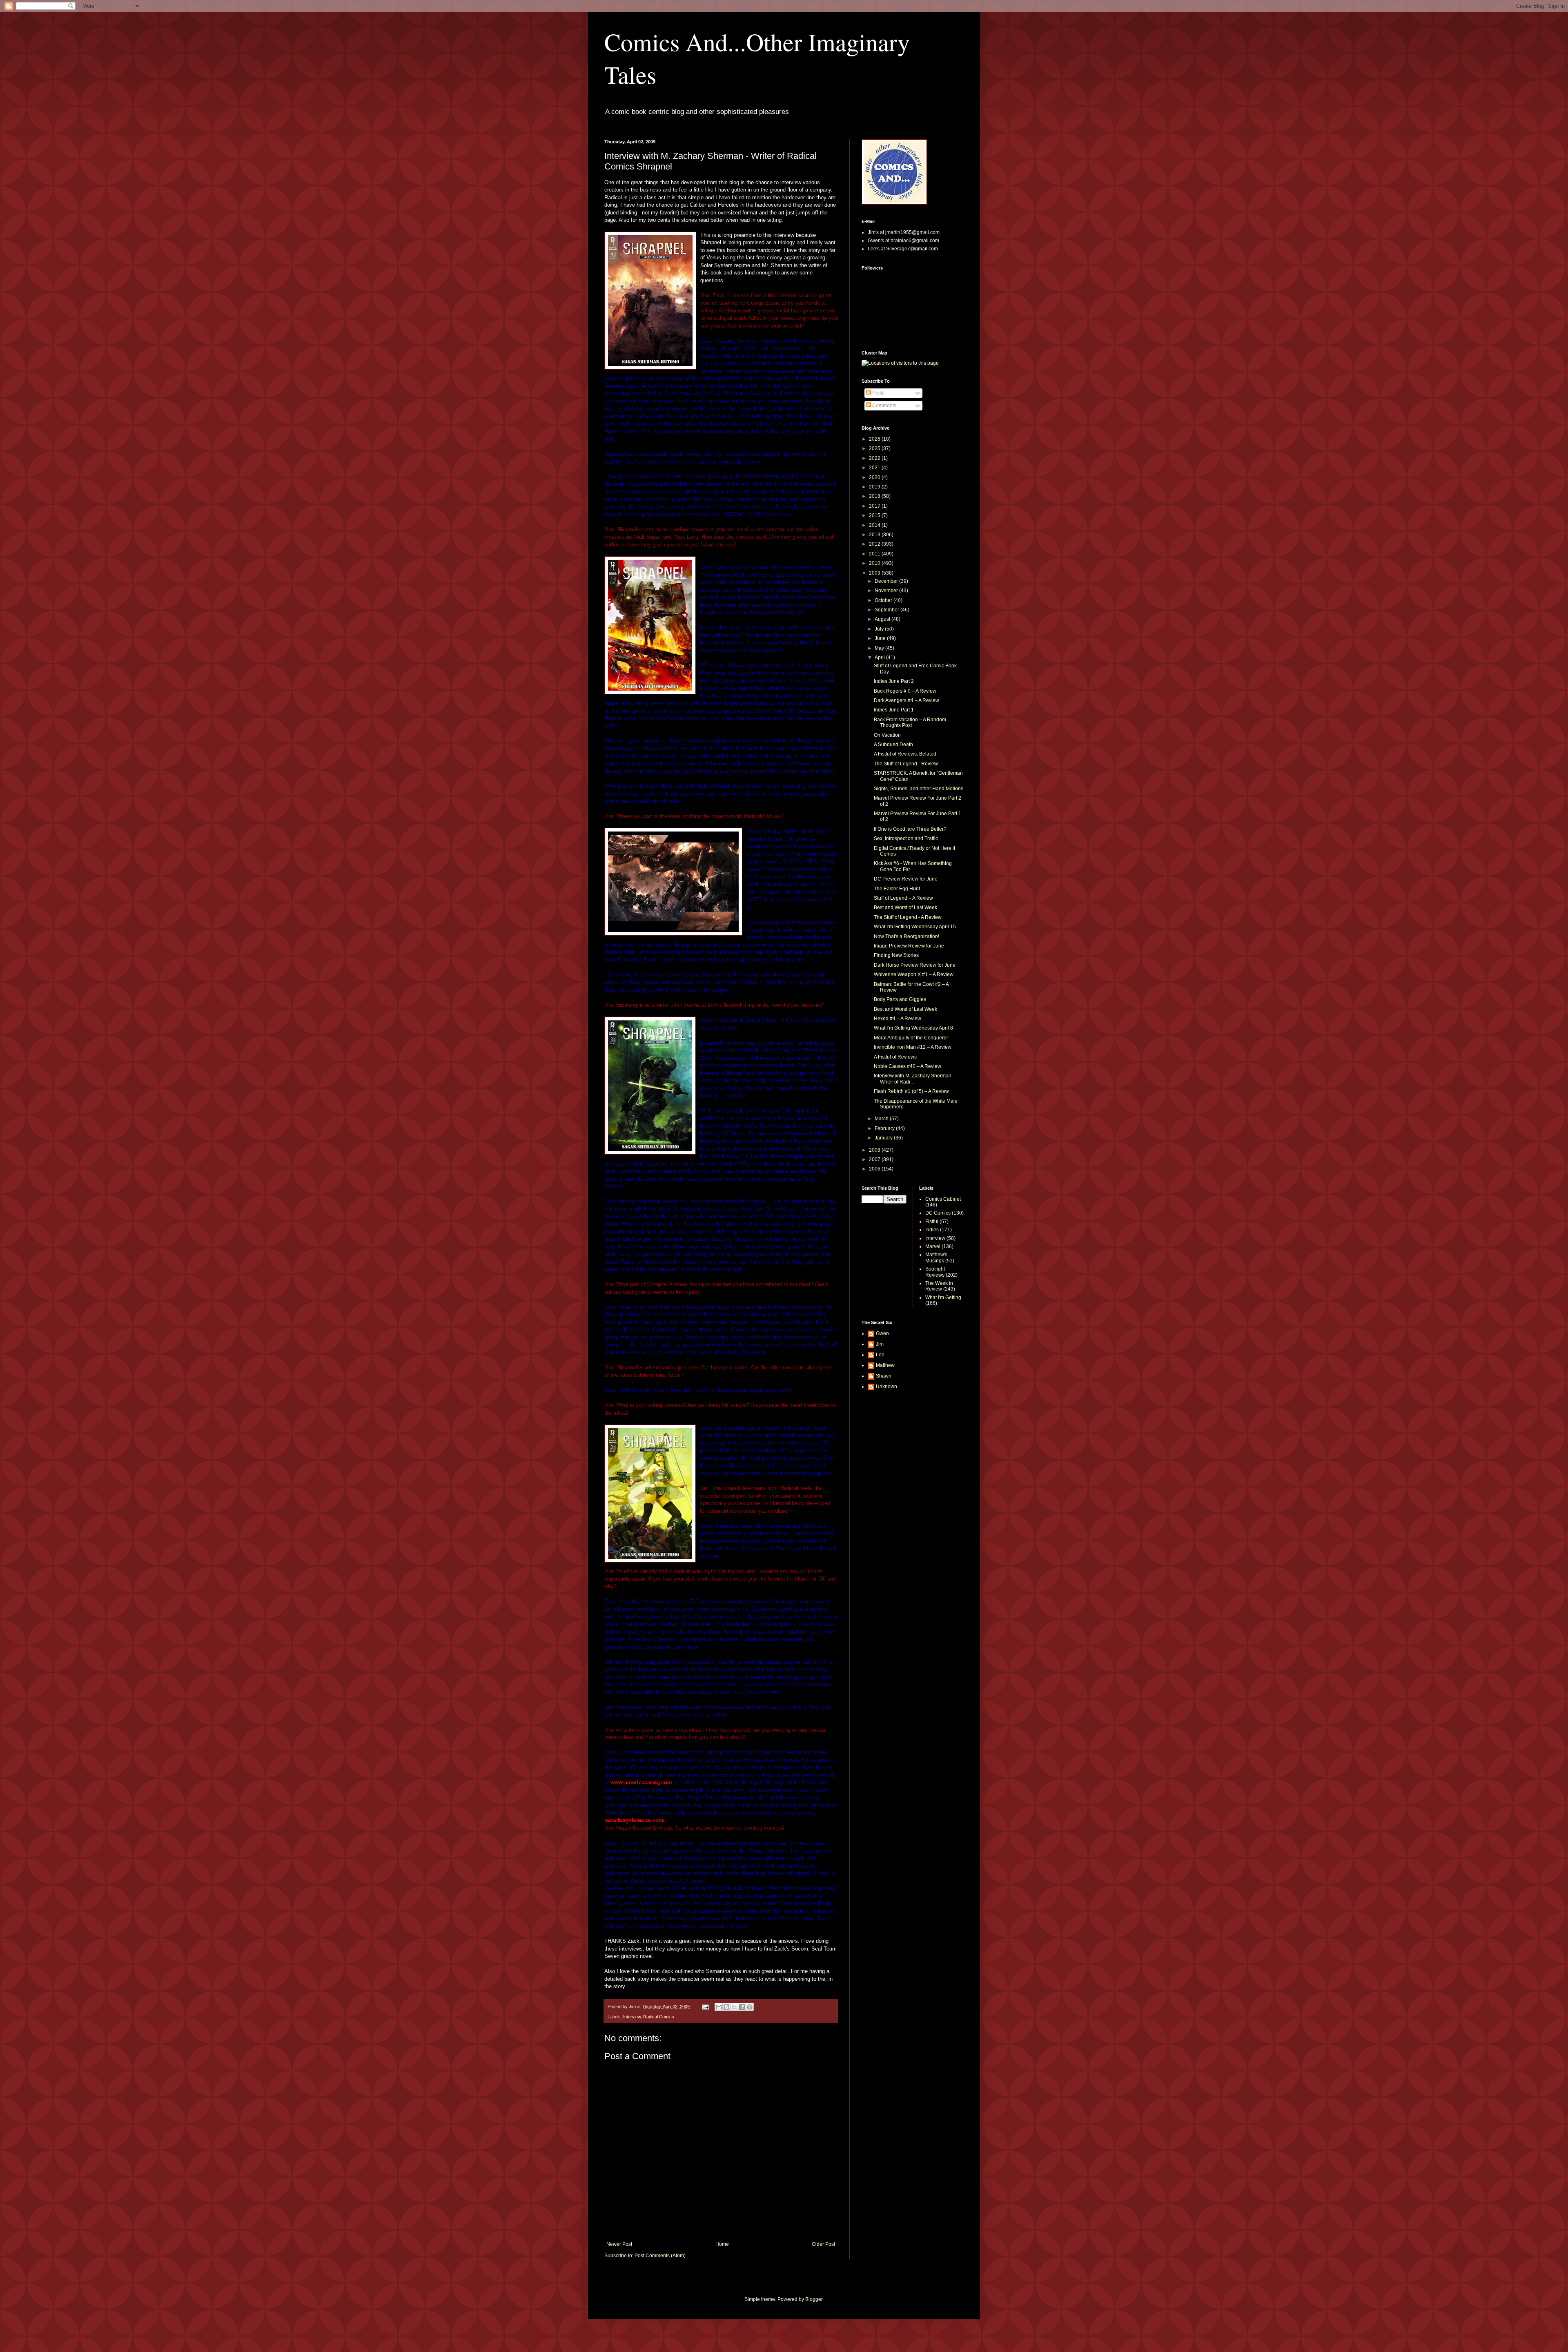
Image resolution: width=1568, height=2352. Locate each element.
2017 (875, 506)
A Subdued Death (893, 745)
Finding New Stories (896, 955)
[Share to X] (734, 2007)
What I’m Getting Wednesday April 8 (913, 1028)
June (881, 638)
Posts (878, 393)
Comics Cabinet (943, 1199)
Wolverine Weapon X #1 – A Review (914, 974)
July (880, 629)
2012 (875, 544)
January (884, 1138)
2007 (875, 1159)
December (887, 581)
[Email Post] (705, 2006)
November (887, 591)
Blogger (814, 2299)
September (888, 610)
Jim (880, 1344)
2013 (875, 535)
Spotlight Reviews (935, 1272)
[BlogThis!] (726, 2007)
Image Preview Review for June (909, 946)
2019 (875, 487)
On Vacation (887, 735)
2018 (875, 496)
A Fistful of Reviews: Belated (905, 754)
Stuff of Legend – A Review (903, 898)
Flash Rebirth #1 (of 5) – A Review (911, 1091)
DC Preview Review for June (906, 879)
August (883, 619)
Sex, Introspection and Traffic (906, 838)
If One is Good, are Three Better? (910, 829)
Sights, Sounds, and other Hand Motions (919, 789)
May (880, 648)
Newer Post (619, 2244)
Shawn (884, 1376)
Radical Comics (659, 2017)
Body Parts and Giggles (900, 999)
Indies (932, 1230)
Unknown (886, 1387)
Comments (884, 406)
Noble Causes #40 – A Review (908, 1066)
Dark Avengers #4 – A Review (906, 700)
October (884, 600)
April (880, 658)
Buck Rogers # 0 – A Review (905, 691)
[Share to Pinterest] (750, 2007)
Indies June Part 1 (894, 710)
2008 (875, 1150)
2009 (875, 573)
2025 (875, 448)
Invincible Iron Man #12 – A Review (913, 1047)
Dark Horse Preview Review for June (915, 965)
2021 (875, 468)
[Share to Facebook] (742, 2007)
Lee (880, 1355)
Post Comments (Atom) (660, 2256)
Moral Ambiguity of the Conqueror (911, 1038)
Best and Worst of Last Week (905, 907)
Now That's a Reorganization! (906, 936)
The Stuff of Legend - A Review (908, 917)
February (885, 1128)
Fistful (932, 1222)
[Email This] (719, 2007)
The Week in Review (939, 1286)
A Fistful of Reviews (895, 1057)
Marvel (933, 1246)
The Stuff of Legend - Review (906, 764)
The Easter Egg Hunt (897, 889)
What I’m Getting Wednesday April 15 (915, 927)
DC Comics (938, 1213)
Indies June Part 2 (894, 681)
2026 (875, 439)
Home (722, 2244)
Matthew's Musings (936, 1257)
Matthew (885, 1365)
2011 (875, 554)
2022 (875, 458)
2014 (875, 525)
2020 (875, 477)
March (882, 1119)
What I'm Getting (943, 1298)
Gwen (882, 1333)
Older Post (823, 2244)
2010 (875, 563)
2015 (875, 515)
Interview (632, 2017)
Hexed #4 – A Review (898, 1019)
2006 (875, 1169)
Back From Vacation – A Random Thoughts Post (910, 722)
